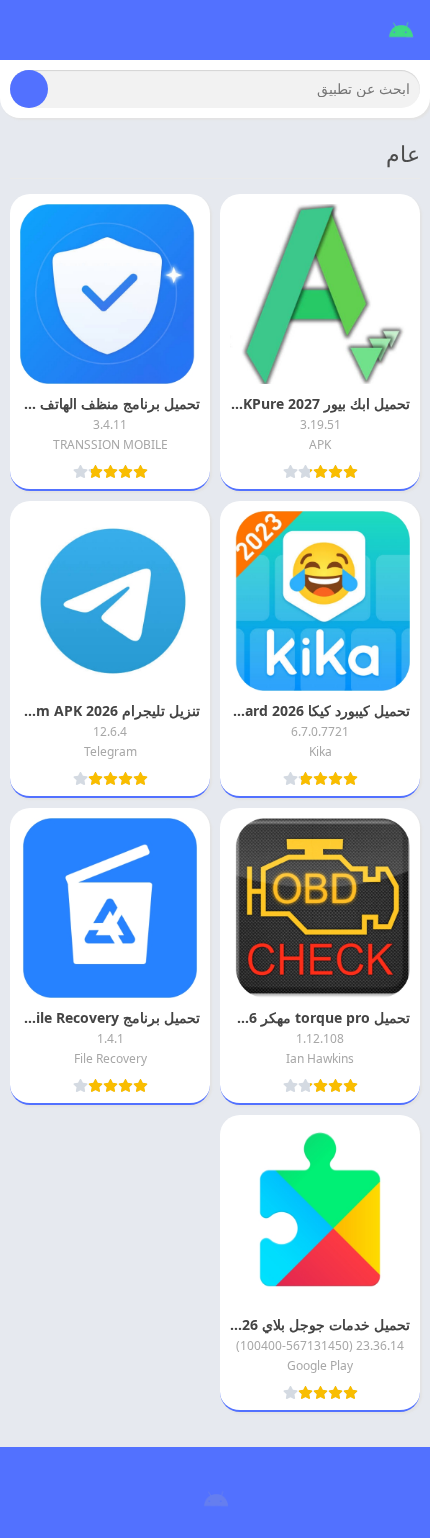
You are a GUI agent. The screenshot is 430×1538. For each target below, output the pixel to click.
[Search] (29, 89)
